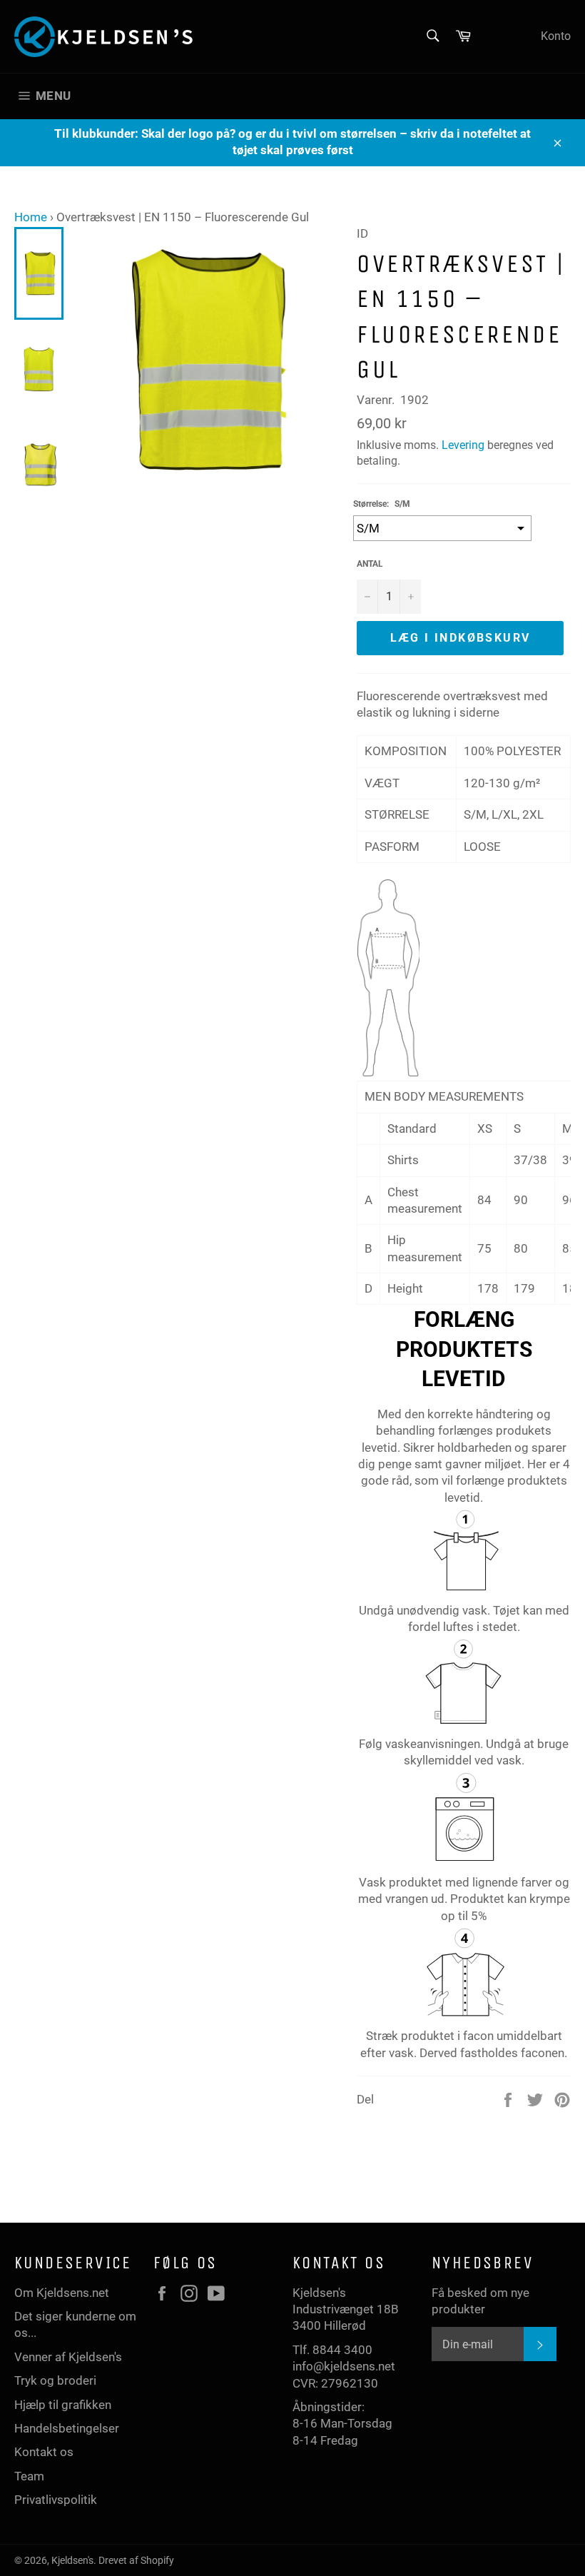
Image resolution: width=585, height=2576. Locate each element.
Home (31, 217)
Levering (463, 445)
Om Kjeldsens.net (62, 2293)
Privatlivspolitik (56, 2500)
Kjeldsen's (72, 2560)
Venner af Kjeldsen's (68, 2357)
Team (29, 2476)
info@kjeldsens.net (344, 2366)
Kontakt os (44, 2452)
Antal (370, 564)
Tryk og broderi (55, 2380)
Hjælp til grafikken (63, 2405)
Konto (556, 36)
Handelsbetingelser (67, 2428)
